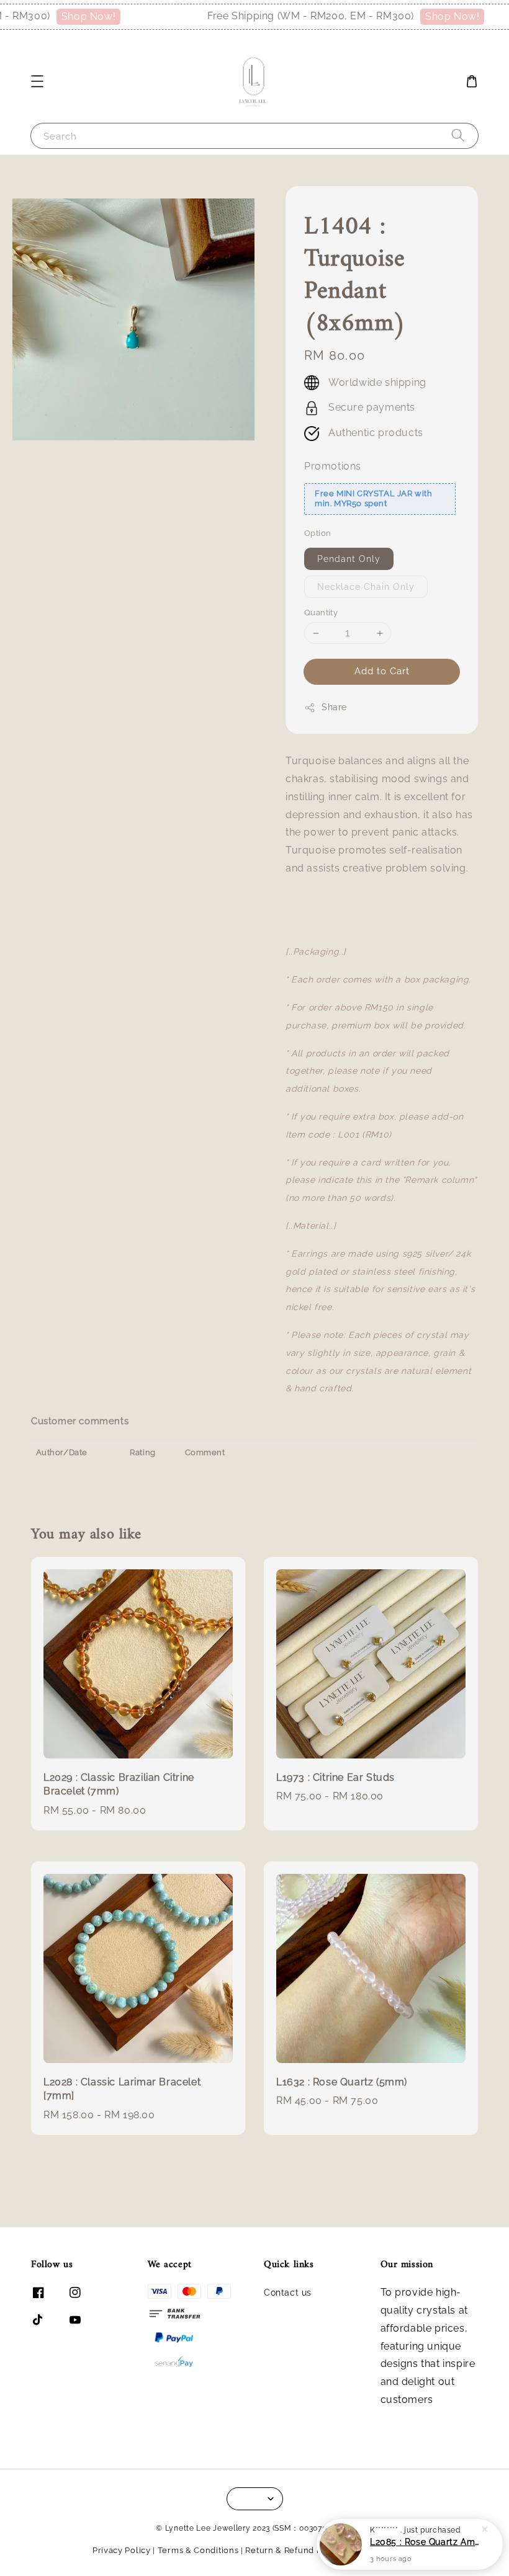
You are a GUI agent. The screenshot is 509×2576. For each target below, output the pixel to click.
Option (318, 533)
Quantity (321, 613)
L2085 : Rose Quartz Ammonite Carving (425, 2542)
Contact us (288, 2293)
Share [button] (334, 707)
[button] (37, 81)
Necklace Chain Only (366, 587)
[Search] (458, 136)
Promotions (333, 466)
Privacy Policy (122, 2550)
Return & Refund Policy (293, 2550)
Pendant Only (349, 559)
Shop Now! (76, 16)
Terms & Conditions (198, 2550)
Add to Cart (382, 671)
